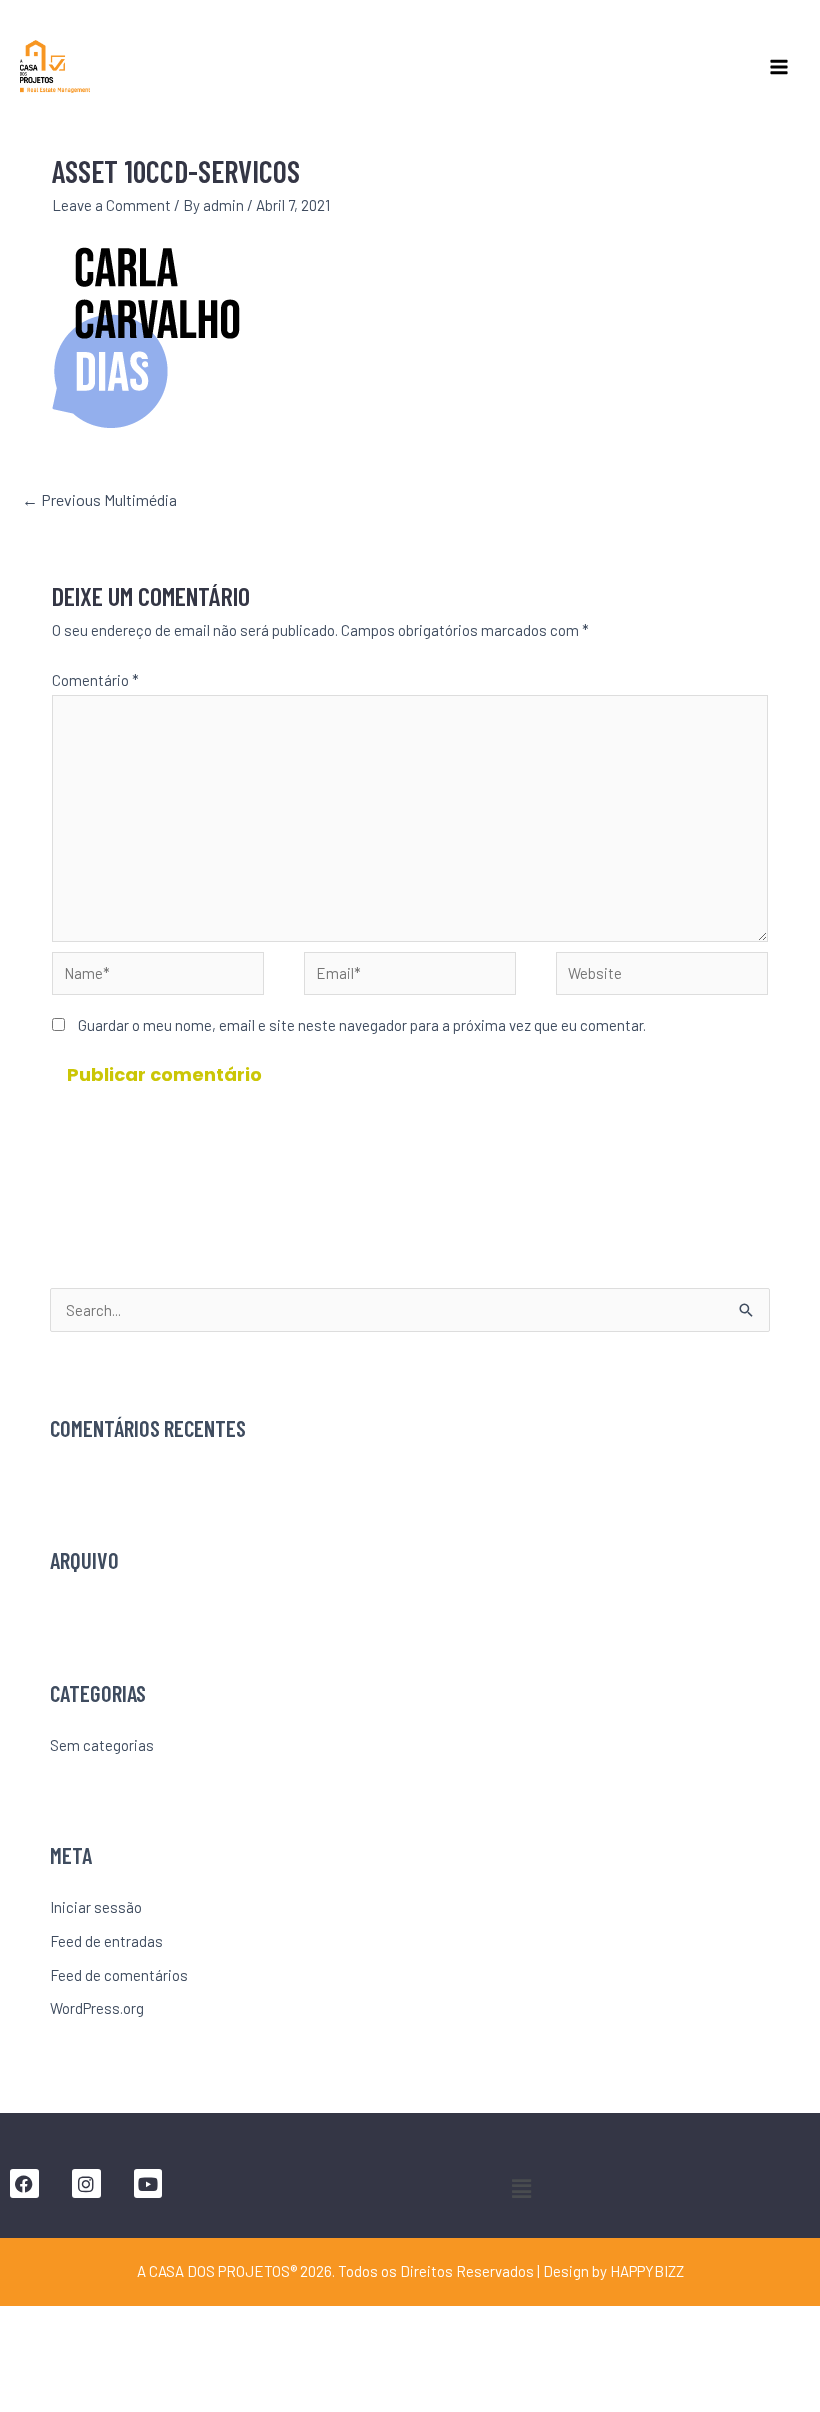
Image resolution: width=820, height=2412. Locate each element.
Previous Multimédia (99, 499)
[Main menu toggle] (779, 66)
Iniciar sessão (96, 1907)
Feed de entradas (106, 1941)
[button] (521, 2188)
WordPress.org (97, 2008)
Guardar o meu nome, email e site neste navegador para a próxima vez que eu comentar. (362, 1025)
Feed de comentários (119, 1975)
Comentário (95, 680)
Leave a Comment (111, 205)
